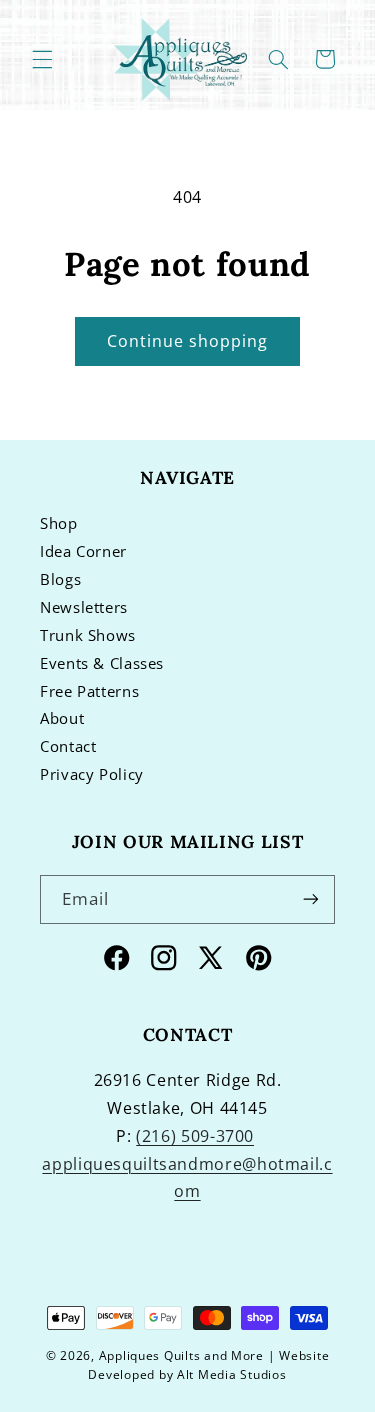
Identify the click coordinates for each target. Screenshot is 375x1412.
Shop (59, 523)
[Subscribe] (311, 899)
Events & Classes (102, 663)
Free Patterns (89, 691)
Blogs (60, 579)
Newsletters (84, 607)
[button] (42, 59)
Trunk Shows (88, 635)
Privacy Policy (92, 774)
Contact (68, 746)
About (62, 718)
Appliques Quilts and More (181, 1355)
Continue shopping (188, 341)
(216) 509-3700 (195, 1136)
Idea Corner (83, 551)
